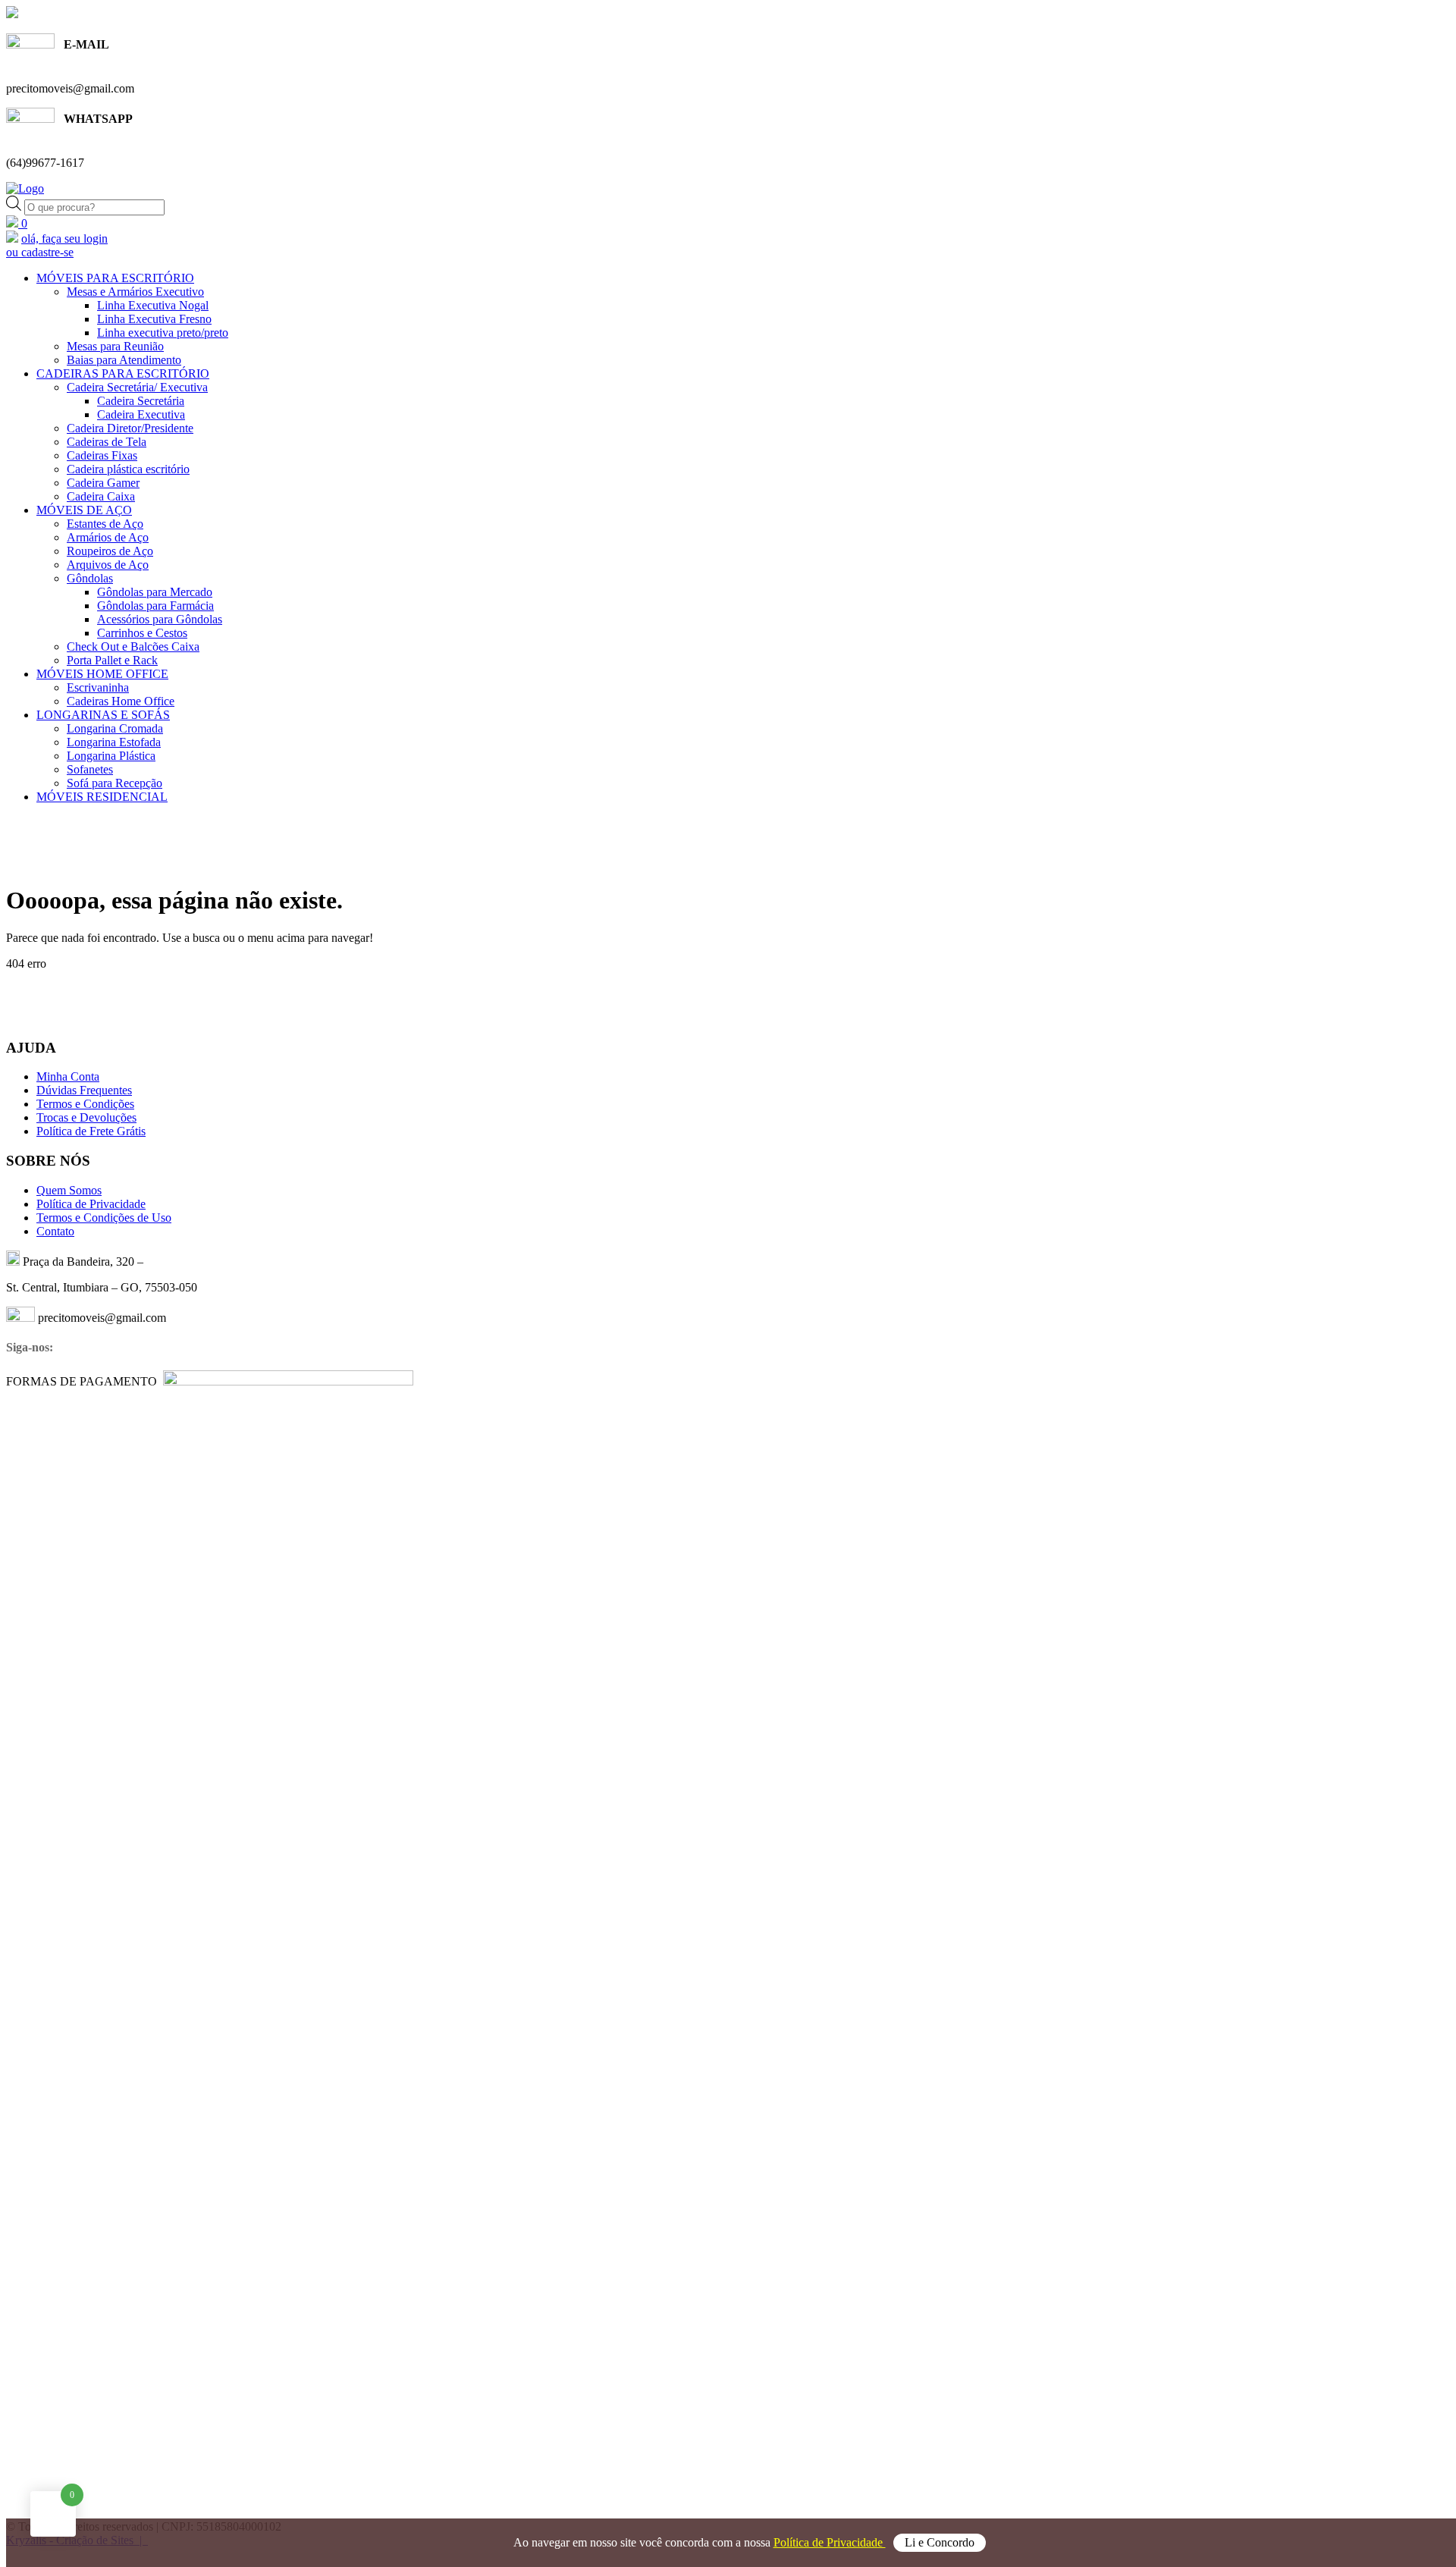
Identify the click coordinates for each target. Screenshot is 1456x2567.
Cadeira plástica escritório (128, 469)
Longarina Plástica (111, 756)
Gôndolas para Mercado (155, 592)
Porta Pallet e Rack (112, 660)
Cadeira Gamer (103, 483)
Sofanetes (90, 769)
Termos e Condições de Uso (104, 1218)
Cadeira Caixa (101, 496)
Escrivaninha (98, 687)
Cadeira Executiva (141, 414)
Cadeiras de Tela (107, 442)
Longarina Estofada (114, 742)
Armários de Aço (108, 537)
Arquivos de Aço (108, 565)
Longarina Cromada (115, 728)
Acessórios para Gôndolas (160, 619)
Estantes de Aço (105, 524)
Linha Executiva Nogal (153, 305)
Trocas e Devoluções (86, 1117)
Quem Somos (69, 1190)
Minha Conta (68, 1076)
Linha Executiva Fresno (154, 319)
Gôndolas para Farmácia (155, 606)
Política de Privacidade (830, 2542)
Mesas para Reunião (115, 346)
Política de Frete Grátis (91, 1131)
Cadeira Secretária (141, 401)
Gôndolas (90, 578)
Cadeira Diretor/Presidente (130, 428)
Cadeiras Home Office (121, 701)
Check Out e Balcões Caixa (133, 646)
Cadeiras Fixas (102, 455)
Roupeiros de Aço (110, 551)
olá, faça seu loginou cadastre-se (57, 245)
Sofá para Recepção (115, 783)
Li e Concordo (940, 2542)
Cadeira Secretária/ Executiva (137, 387)
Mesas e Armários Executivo (135, 292)
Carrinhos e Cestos (142, 633)
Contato (55, 1231)
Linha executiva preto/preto (163, 333)
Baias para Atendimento (124, 360)
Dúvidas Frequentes (84, 1090)
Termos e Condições (85, 1104)
